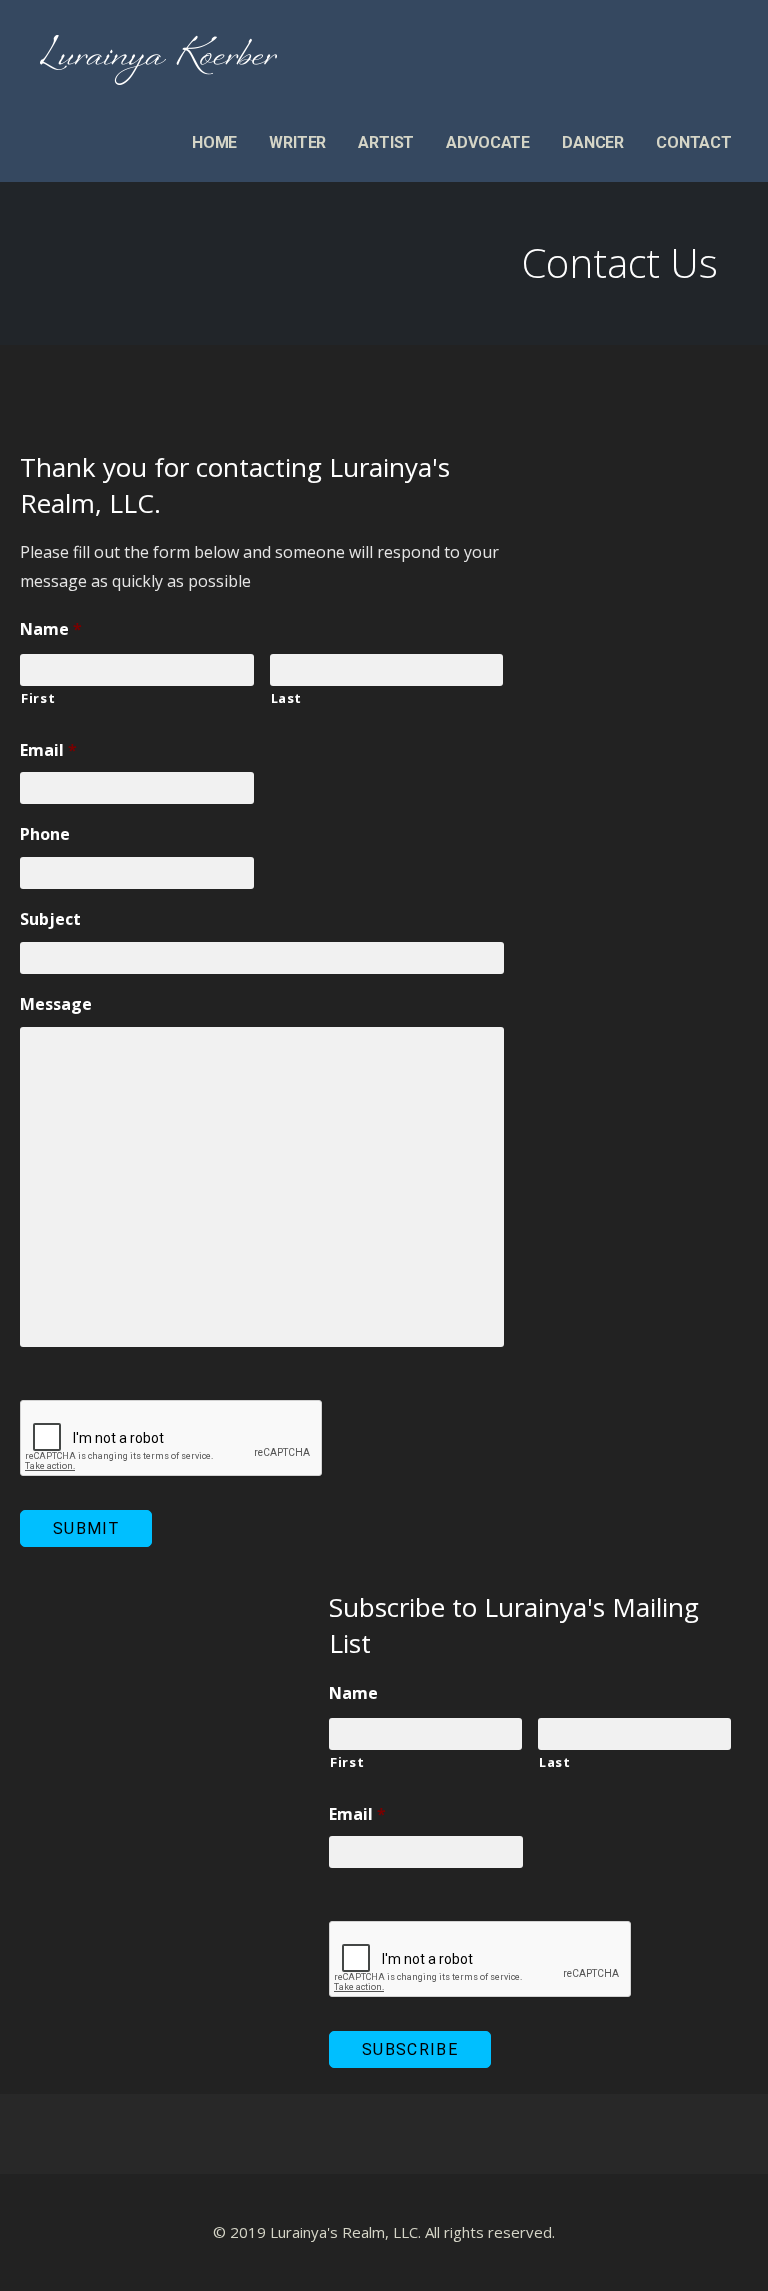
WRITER (297, 142)
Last (287, 698)
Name (51, 629)
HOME (214, 142)
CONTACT (694, 142)
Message (56, 1004)
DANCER (593, 142)
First (38, 698)
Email (48, 750)
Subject (50, 919)
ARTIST (386, 142)
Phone (45, 834)
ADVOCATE (488, 142)
